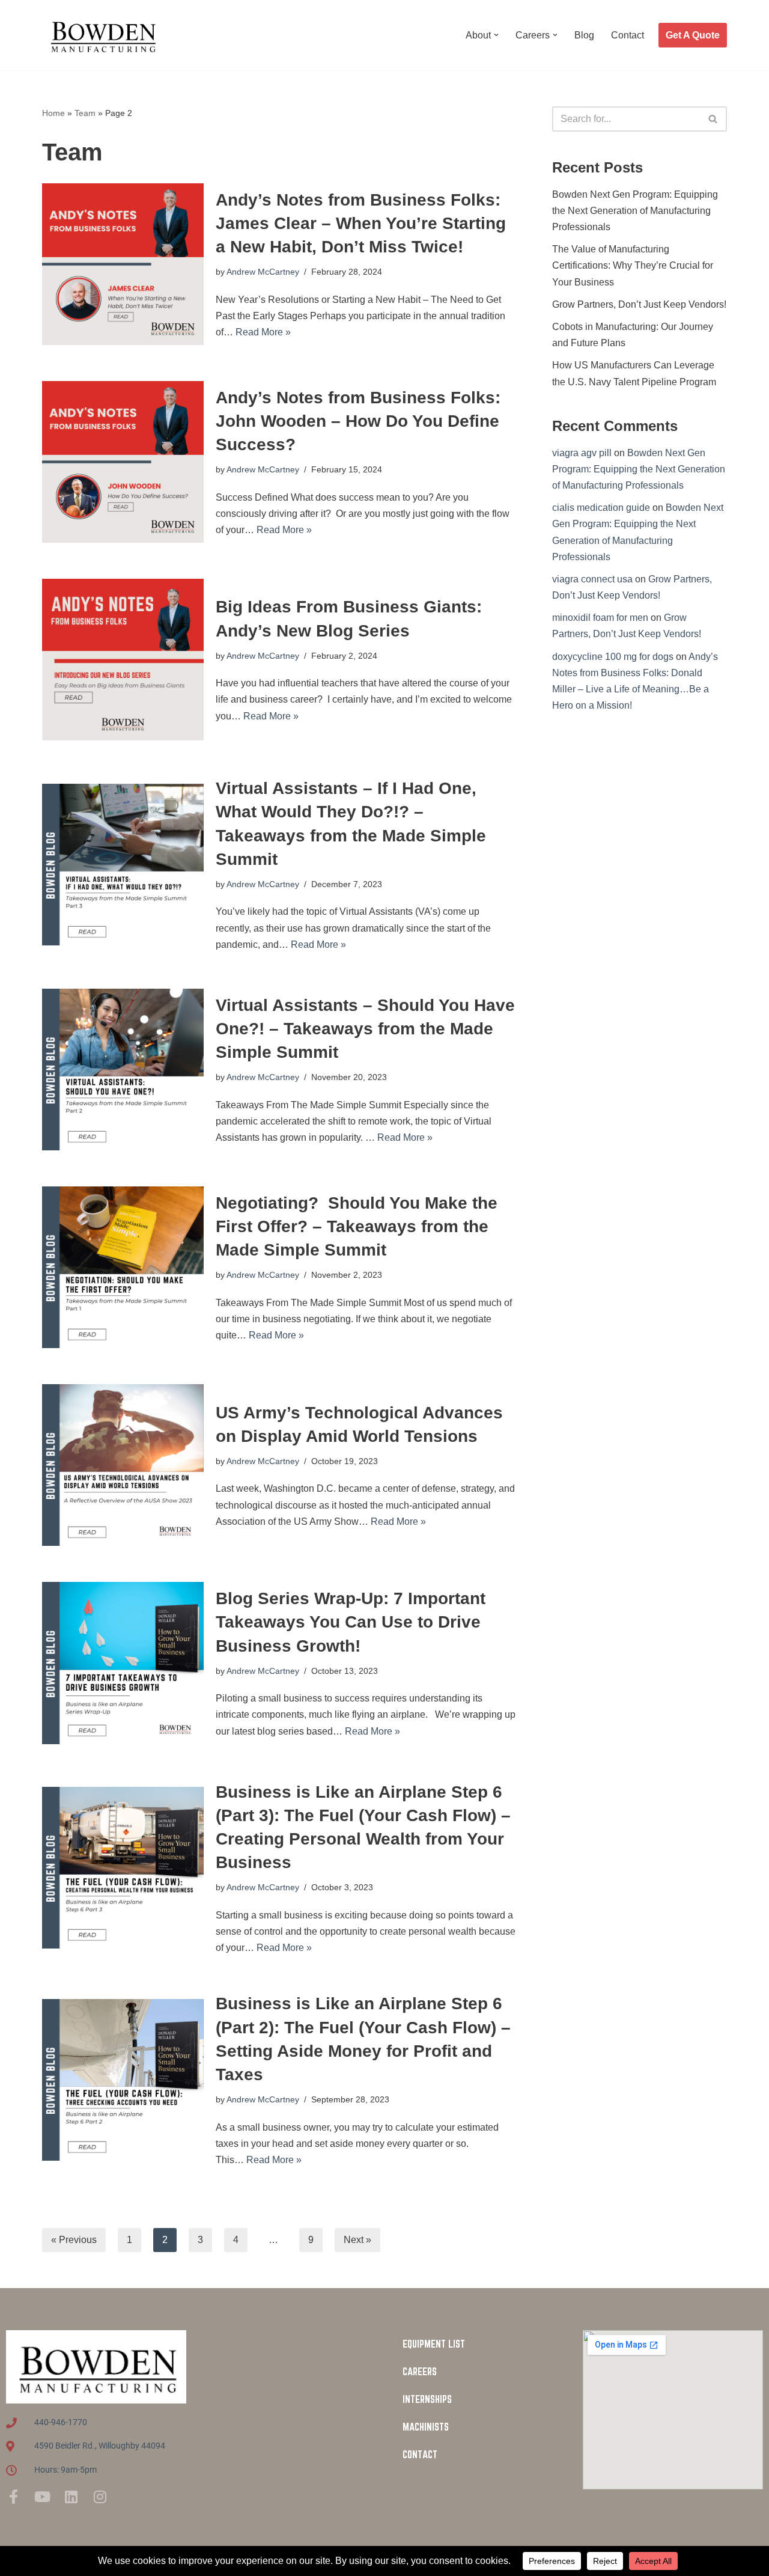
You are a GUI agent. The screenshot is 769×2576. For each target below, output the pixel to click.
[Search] (713, 119)
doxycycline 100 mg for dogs (613, 657)
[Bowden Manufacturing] (102, 35)
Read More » (263, 332)
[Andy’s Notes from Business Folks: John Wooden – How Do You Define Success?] (123, 462)
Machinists (426, 2427)
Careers (420, 2372)
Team (85, 113)
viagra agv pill (582, 453)
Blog (584, 35)
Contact (628, 35)
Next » (357, 2240)
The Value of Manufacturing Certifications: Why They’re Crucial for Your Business (633, 265)
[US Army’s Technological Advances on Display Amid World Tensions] (123, 1465)
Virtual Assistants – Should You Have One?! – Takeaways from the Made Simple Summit (365, 1029)
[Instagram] (100, 2497)
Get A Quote (693, 35)
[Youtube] (42, 2497)
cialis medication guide (601, 508)
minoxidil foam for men (600, 618)
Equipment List (434, 2344)
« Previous (74, 2240)
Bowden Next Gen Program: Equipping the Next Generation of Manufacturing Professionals (635, 211)
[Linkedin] (71, 2497)
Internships (427, 2399)
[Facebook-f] (13, 2497)
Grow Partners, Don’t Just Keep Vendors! (639, 304)
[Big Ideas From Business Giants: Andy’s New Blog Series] (123, 660)
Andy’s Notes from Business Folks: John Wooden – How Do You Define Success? (358, 421)
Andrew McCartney (263, 272)
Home (53, 113)
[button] (496, 35)
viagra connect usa (592, 579)
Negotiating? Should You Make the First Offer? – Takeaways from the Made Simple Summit (357, 1226)
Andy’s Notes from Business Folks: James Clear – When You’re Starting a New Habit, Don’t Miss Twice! (361, 223)
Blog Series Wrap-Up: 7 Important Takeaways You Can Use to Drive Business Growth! (351, 1622)
